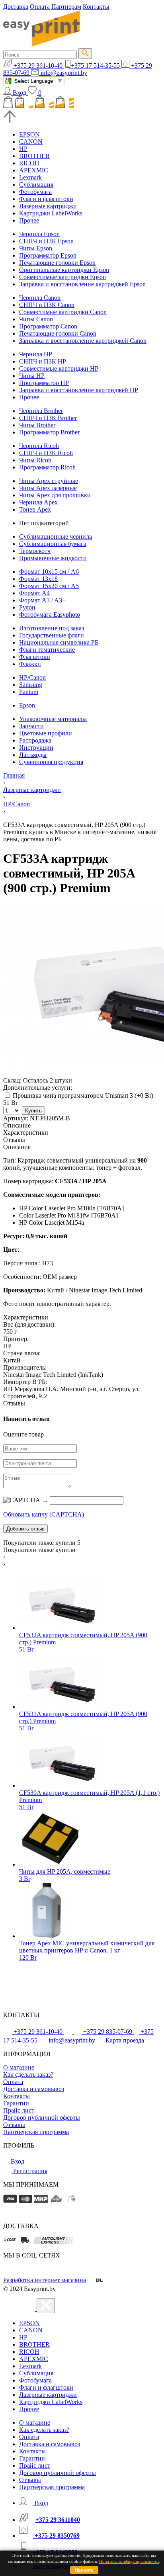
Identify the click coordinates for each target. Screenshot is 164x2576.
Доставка (16, 7)
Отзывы (14, 2125)
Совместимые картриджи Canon (63, 312)
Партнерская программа (36, 2132)
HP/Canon (32, 677)
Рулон (27, 607)
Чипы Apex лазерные (48, 488)
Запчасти (31, 726)
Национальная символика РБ (59, 642)
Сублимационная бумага (53, 544)
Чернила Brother (41, 411)
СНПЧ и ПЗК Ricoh (46, 453)
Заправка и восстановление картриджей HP (79, 390)
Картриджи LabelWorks (51, 213)
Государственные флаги (52, 635)
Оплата (40, 7)
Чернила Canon (40, 298)
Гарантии (16, 2103)
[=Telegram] (14, 2271)
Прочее (29, 220)
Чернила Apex (38, 502)
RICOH (29, 163)
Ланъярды (33, 755)
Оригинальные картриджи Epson (64, 270)
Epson (27, 705)
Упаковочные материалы (53, 719)
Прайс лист (19, 2110)
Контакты (96, 7)
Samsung (31, 685)
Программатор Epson (48, 255)
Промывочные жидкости (53, 558)
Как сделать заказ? (28, 2075)
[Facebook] (6, 2271)
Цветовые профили (46, 733)
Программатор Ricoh (47, 467)
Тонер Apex (35, 509)
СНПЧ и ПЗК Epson (46, 241)
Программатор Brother (49, 432)
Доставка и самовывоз (34, 2089)
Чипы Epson (36, 248)
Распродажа (35, 740)
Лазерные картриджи (48, 206)
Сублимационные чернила (56, 537)
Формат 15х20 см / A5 (49, 586)
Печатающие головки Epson (57, 263)
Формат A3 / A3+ (42, 600)
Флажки (30, 664)
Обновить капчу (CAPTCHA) (44, 1514)
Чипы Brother (37, 425)
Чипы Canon (36, 319)
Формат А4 (34, 593)
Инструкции (36, 748)
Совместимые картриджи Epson (62, 277)
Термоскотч (35, 551)
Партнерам (66, 7)
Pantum (29, 692)
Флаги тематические (47, 650)
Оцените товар (23, 1434)
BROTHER (34, 156)
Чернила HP (36, 354)
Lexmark (30, 177)
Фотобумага (35, 192)
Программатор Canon (48, 326)
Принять (84, 2570)
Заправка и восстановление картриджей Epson (82, 284)
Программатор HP (44, 383)
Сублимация (36, 185)
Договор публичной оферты (42, 2118)
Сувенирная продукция (51, 762)
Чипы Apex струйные (49, 481)
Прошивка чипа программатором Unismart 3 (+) (82, 1095)
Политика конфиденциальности (129, 2561)
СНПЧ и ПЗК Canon (47, 305)
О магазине (19, 2067)
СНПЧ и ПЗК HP (43, 361)
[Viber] (22, 2271)
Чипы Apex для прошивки (55, 495)
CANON (31, 142)
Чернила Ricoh (39, 446)
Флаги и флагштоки (46, 199)
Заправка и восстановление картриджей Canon (83, 341)
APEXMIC (34, 170)
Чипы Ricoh (35, 460)
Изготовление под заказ (52, 628)
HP (23, 149)
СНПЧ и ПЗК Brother (48, 418)
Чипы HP (32, 376)
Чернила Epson (39, 234)
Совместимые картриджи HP (59, 368)
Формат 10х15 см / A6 (49, 572)
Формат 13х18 (38, 579)
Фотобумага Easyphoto (50, 615)
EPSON (29, 134)
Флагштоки (35, 657)
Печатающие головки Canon (58, 333)
